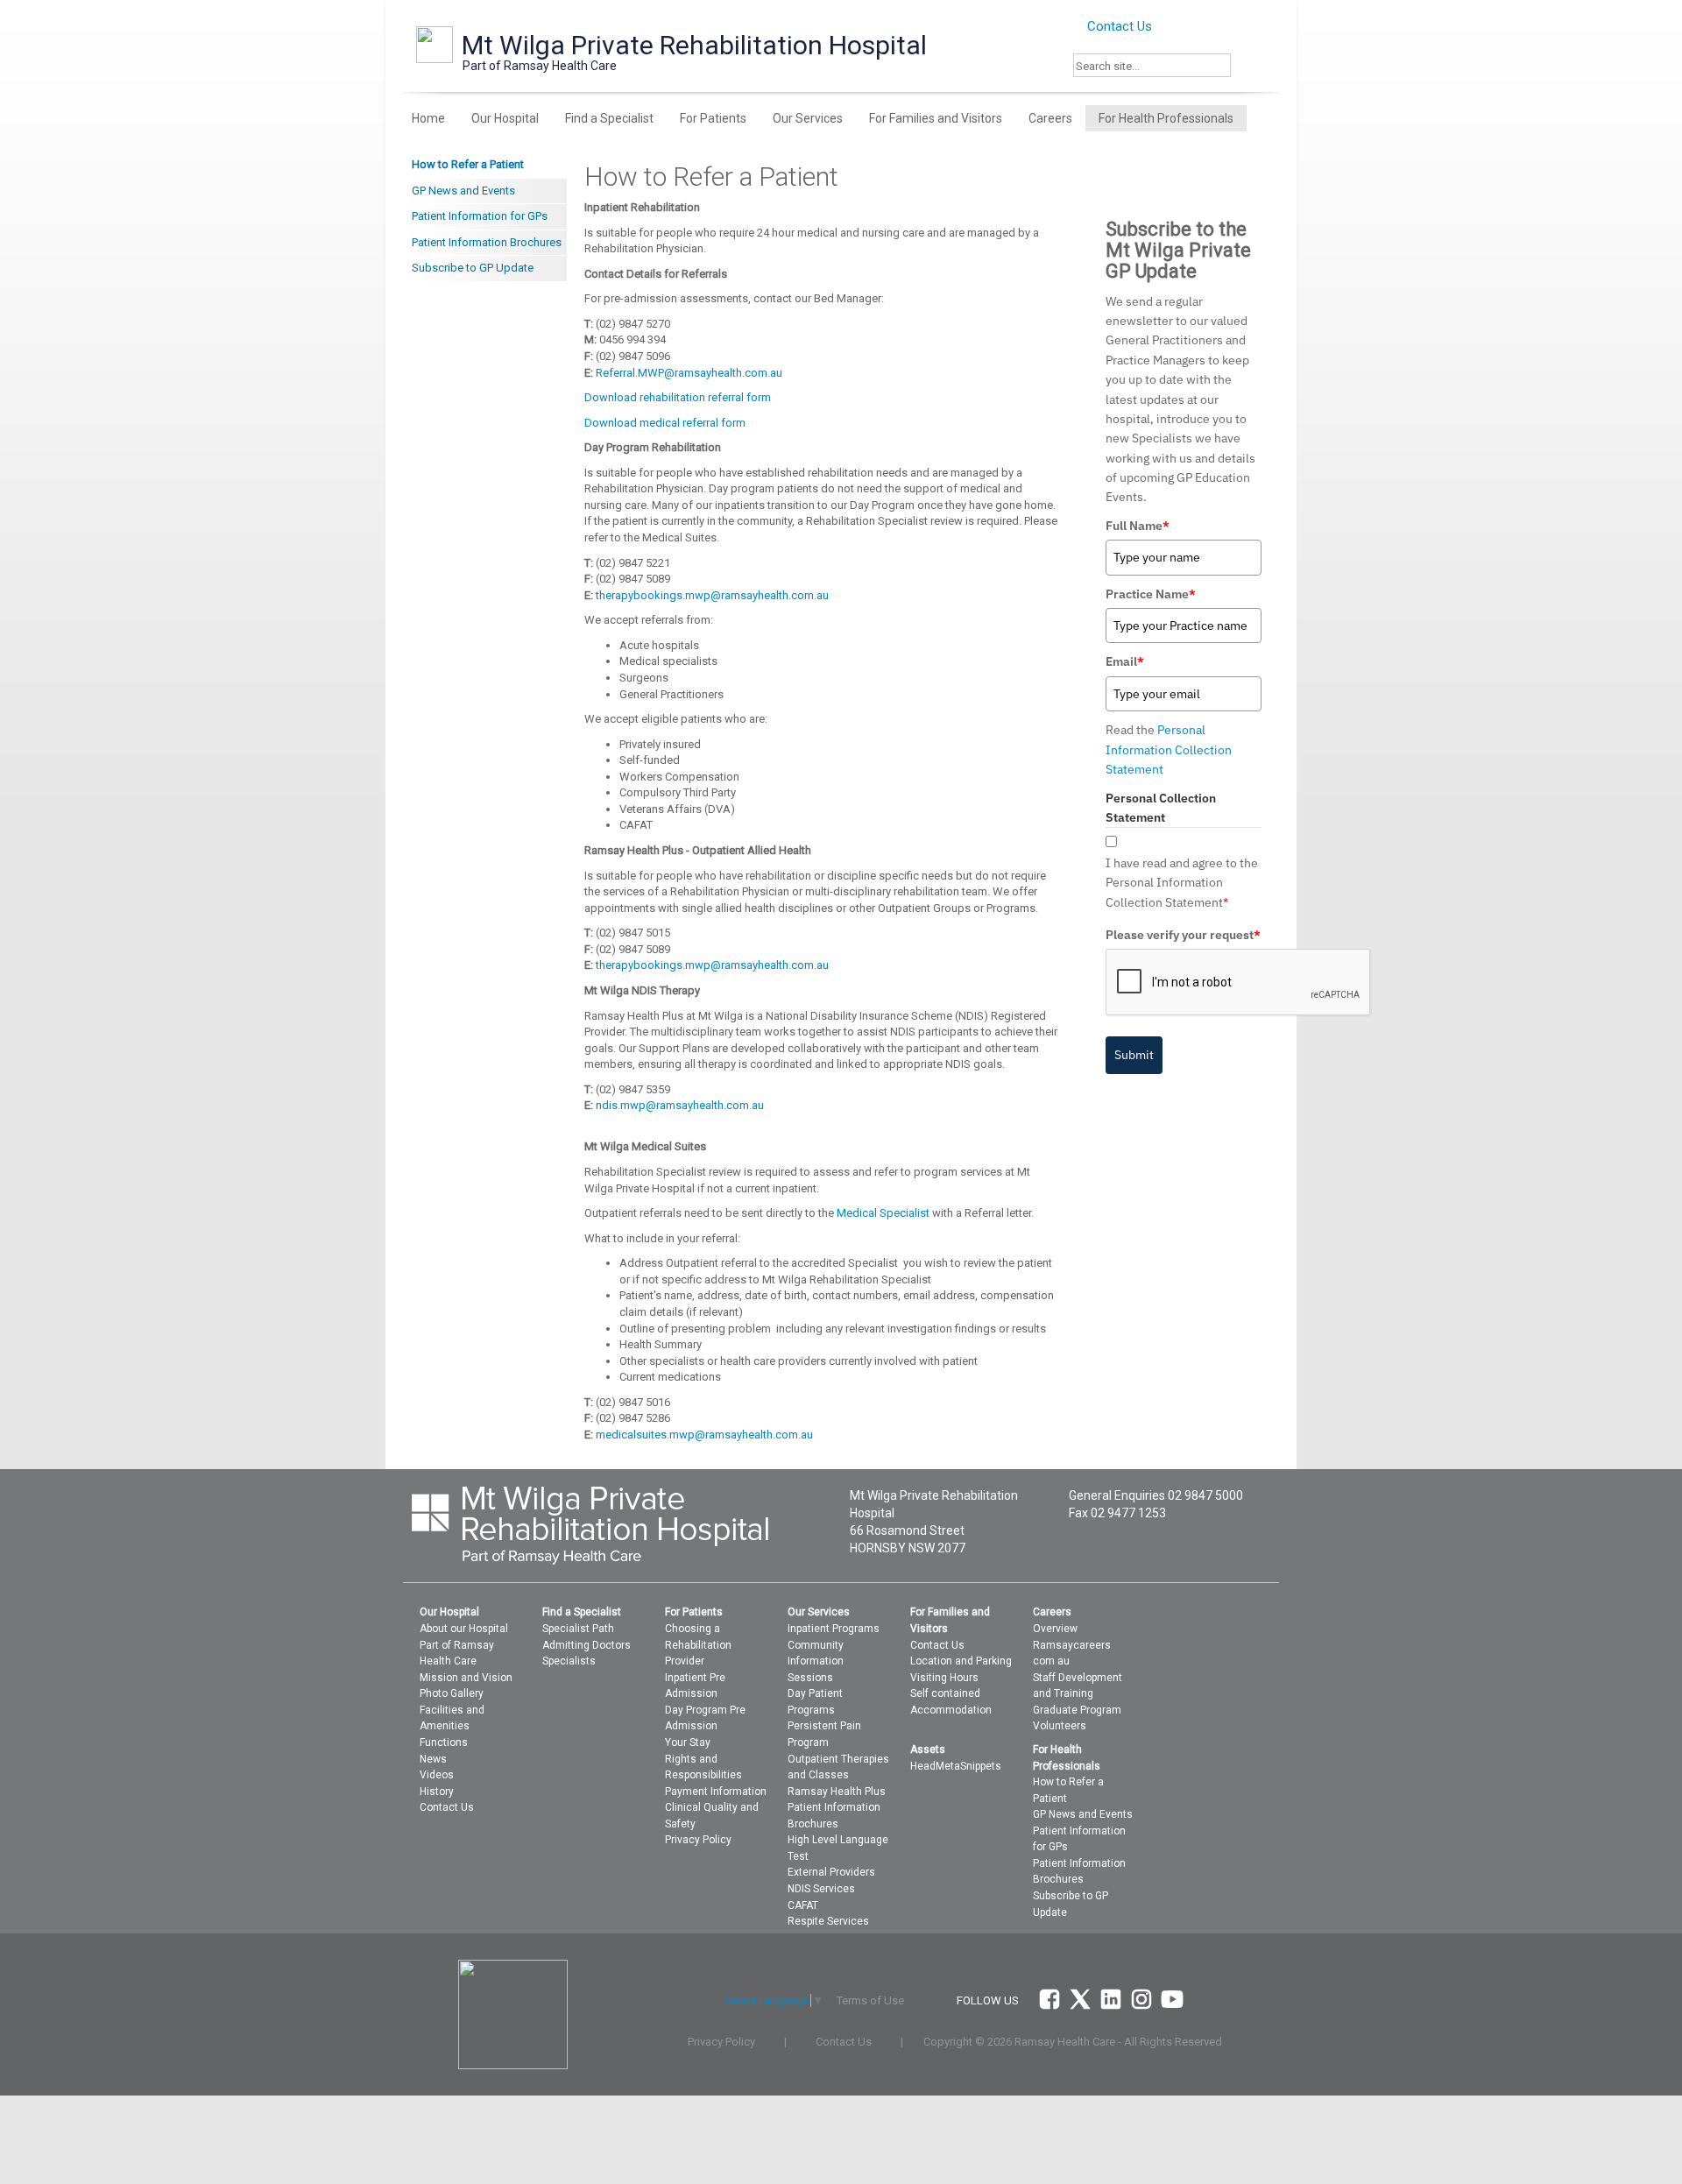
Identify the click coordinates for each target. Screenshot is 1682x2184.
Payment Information (716, 1792)
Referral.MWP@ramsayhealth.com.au (689, 373)
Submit (1134, 1055)
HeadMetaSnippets (956, 1766)
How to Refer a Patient (468, 164)
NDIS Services (821, 1889)
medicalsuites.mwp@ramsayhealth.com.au (704, 1435)
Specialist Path (578, 1629)
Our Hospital (505, 118)
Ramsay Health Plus (837, 1792)
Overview (1055, 1629)
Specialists (569, 1661)
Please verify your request (1183, 935)
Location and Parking (961, 1661)
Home (428, 118)
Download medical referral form (665, 423)
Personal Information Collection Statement (1169, 749)
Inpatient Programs (834, 1629)
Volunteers (1060, 1726)
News (433, 1759)
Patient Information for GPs (480, 216)
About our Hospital (464, 1629)
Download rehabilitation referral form (678, 397)
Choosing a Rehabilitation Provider (698, 1645)
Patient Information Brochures (487, 242)
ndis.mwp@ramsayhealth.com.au (680, 1105)
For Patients (713, 118)
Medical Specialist (883, 1213)
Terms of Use (870, 2000)
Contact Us (1118, 26)
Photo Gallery (452, 1693)
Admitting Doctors (587, 1645)
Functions (444, 1742)
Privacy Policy (698, 1840)
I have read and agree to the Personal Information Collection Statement (1182, 883)
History (437, 1792)
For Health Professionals (1166, 118)
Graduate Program (1077, 1710)
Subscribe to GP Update (473, 268)
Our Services (808, 118)
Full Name (1138, 526)
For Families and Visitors (936, 118)
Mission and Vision (466, 1678)
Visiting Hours (944, 1678)
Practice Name (1151, 594)
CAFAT (803, 1905)
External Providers (831, 1872)
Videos (437, 1775)
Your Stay (688, 1742)
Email (1125, 661)
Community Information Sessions (816, 1661)
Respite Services (828, 1921)
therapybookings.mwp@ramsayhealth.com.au (712, 595)
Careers (1050, 118)
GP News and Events (463, 191)
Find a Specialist (609, 118)
